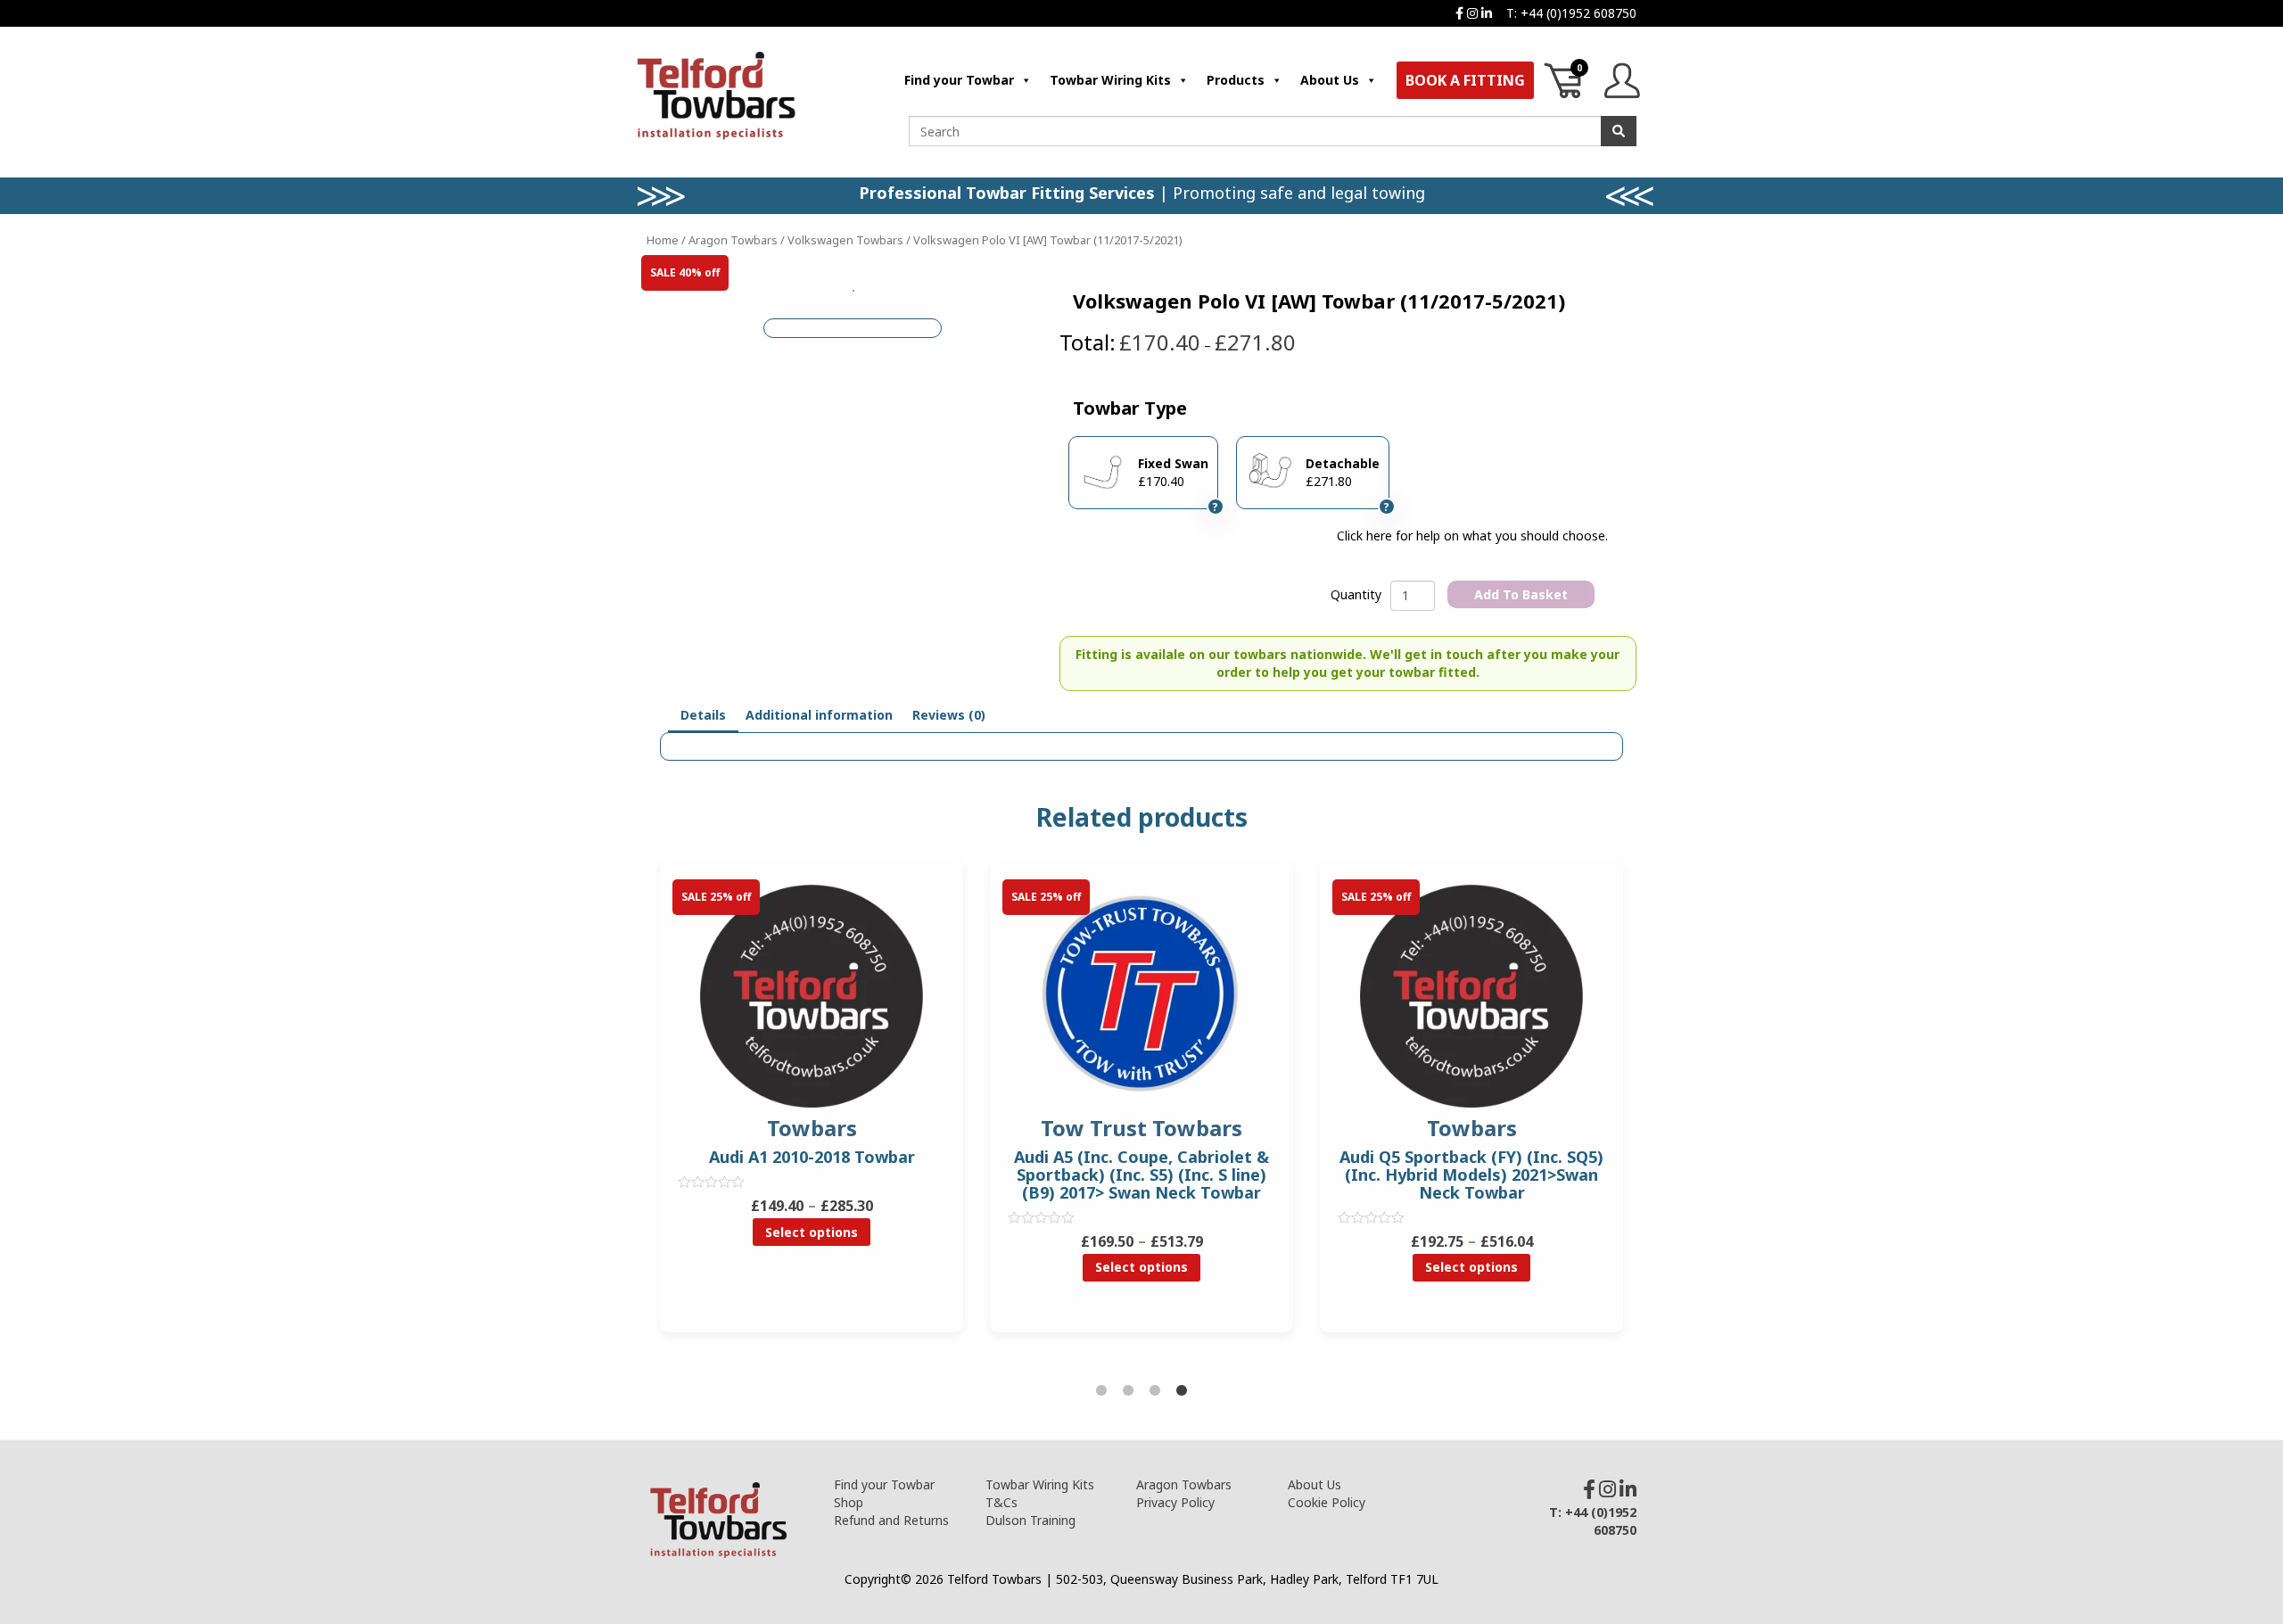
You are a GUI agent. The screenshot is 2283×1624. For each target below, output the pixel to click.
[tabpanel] (1141, 1109)
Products (1236, 80)
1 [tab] (1101, 1391)
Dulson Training (1030, 1520)
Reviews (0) (949, 715)
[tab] (703, 716)
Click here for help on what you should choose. (1472, 536)
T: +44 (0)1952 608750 (1571, 13)
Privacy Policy (1175, 1502)
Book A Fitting (1465, 80)
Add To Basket (1521, 594)
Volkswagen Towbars (845, 240)
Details (703, 715)
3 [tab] (1155, 1391)
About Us (1330, 80)
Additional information (819, 715)
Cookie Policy (1327, 1502)
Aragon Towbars (733, 240)
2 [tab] (1128, 1391)
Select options (812, 1232)
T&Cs (1001, 1502)
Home (663, 240)
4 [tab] (1182, 1391)
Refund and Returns (891, 1520)
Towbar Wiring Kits (1110, 80)
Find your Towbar (959, 80)
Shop (849, 1502)
